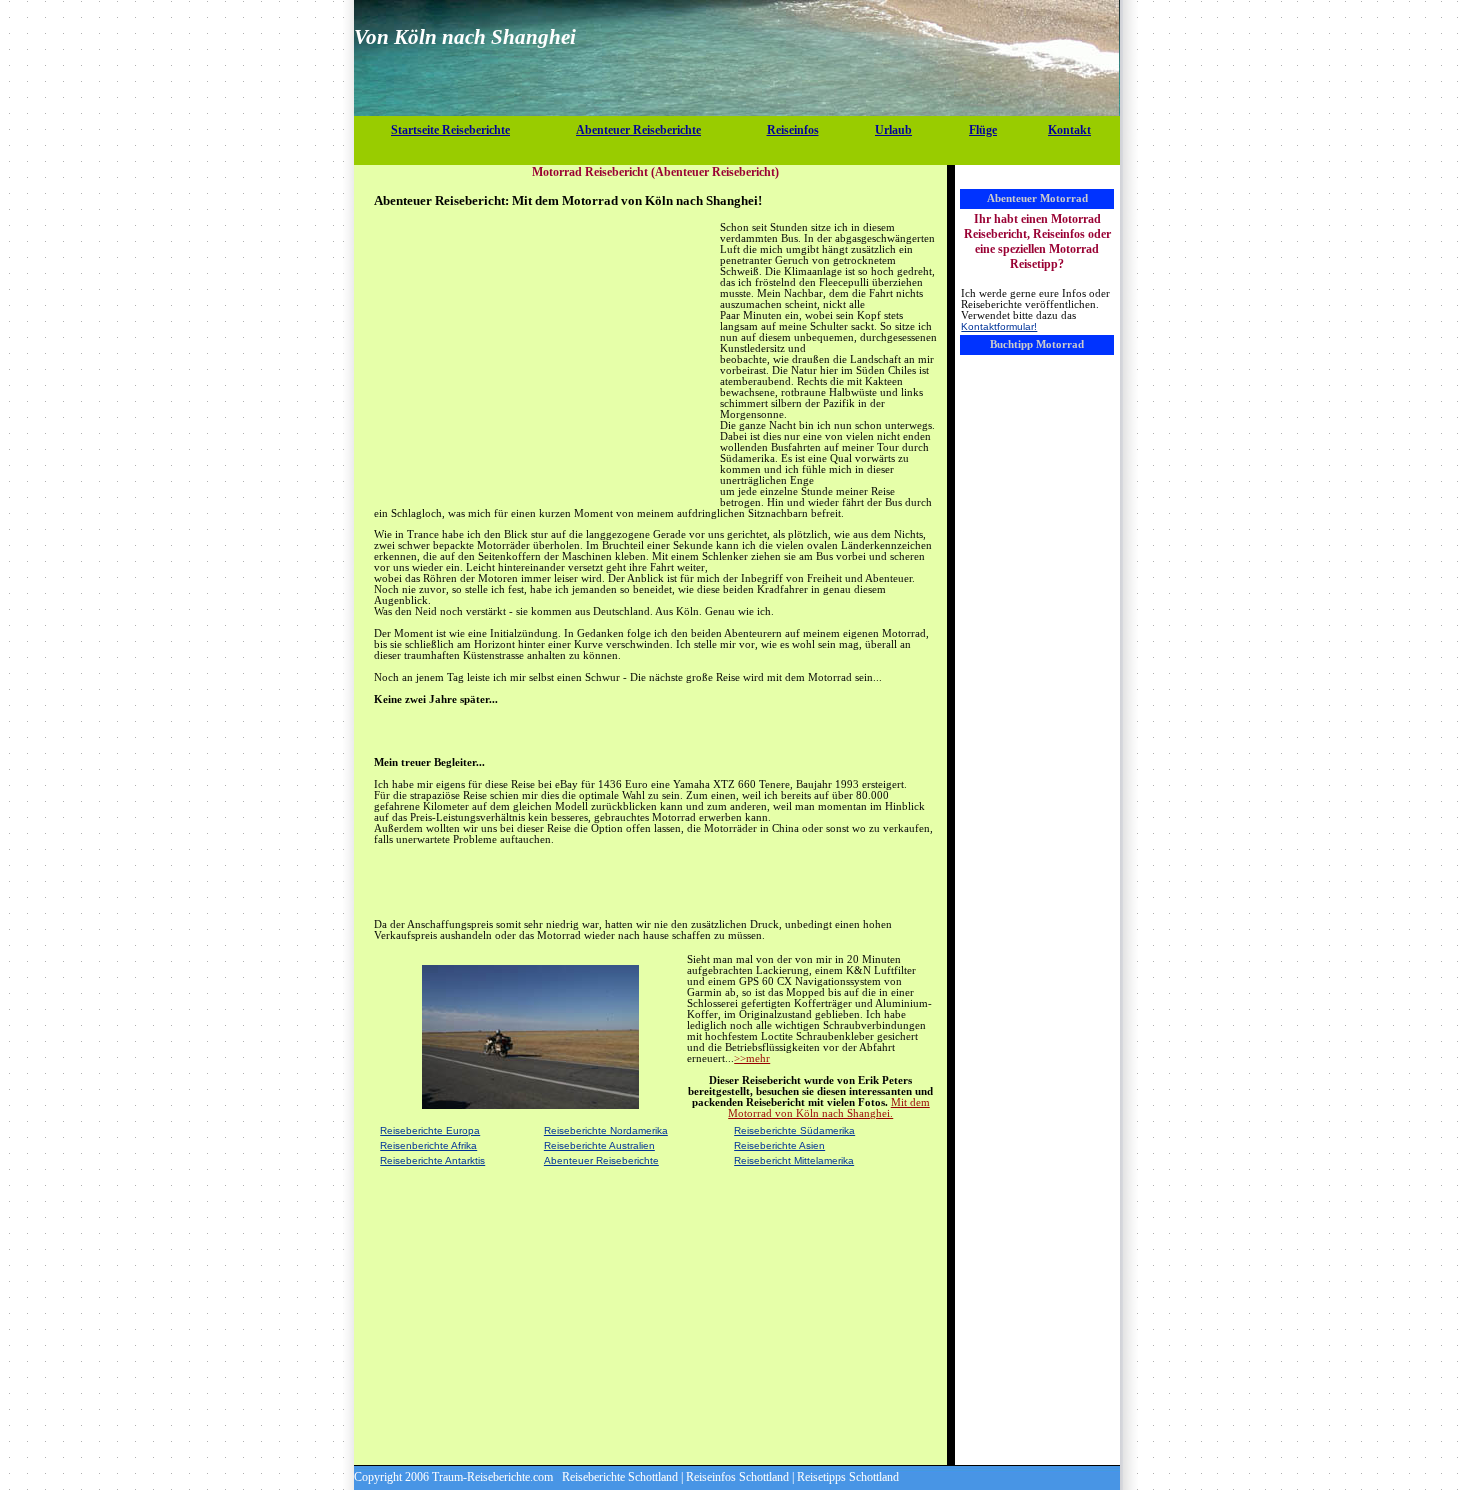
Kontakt (1069, 130)
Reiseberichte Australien (599, 1145)
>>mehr (752, 1058)
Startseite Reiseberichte (450, 130)
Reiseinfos (793, 130)
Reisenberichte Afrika (428, 1145)
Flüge (983, 130)
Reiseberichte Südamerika (794, 1130)
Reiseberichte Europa (430, 1130)
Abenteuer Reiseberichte (638, 130)
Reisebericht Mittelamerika (794, 1160)
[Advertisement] (737, 154)
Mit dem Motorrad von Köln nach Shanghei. (829, 1108)
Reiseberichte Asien (779, 1145)
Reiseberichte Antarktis (432, 1160)
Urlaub (893, 130)
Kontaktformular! (999, 326)
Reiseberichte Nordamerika (606, 1130)
